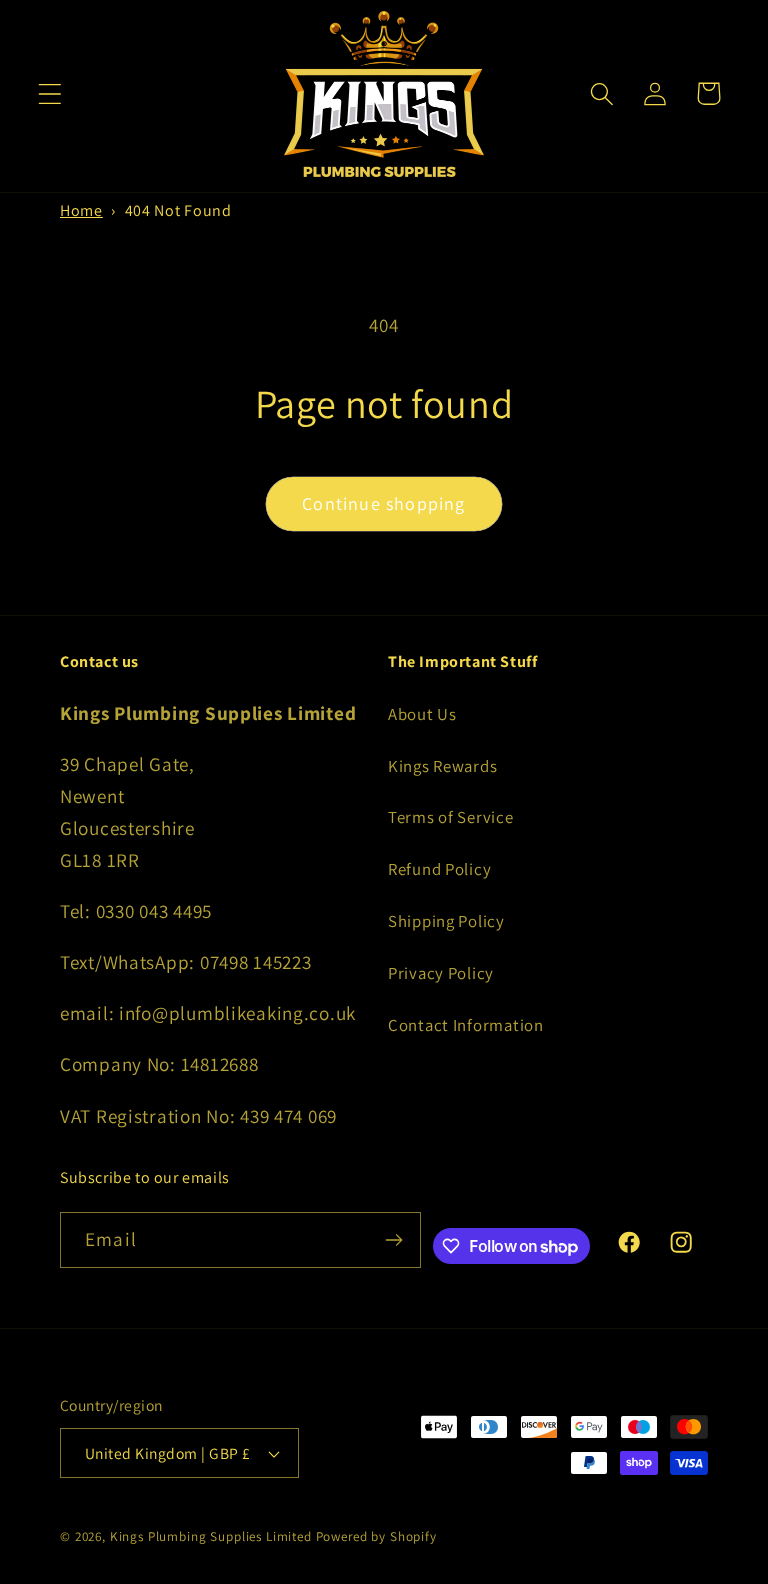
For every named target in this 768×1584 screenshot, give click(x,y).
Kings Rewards (442, 766)
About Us (422, 714)
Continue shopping (383, 503)
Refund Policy (439, 869)
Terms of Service (451, 817)
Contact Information (466, 1025)
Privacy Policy (441, 973)
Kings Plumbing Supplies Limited (211, 1536)
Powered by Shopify (376, 1536)
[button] (50, 93)
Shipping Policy (446, 921)
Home (81, 210)
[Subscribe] (393, 1240)
